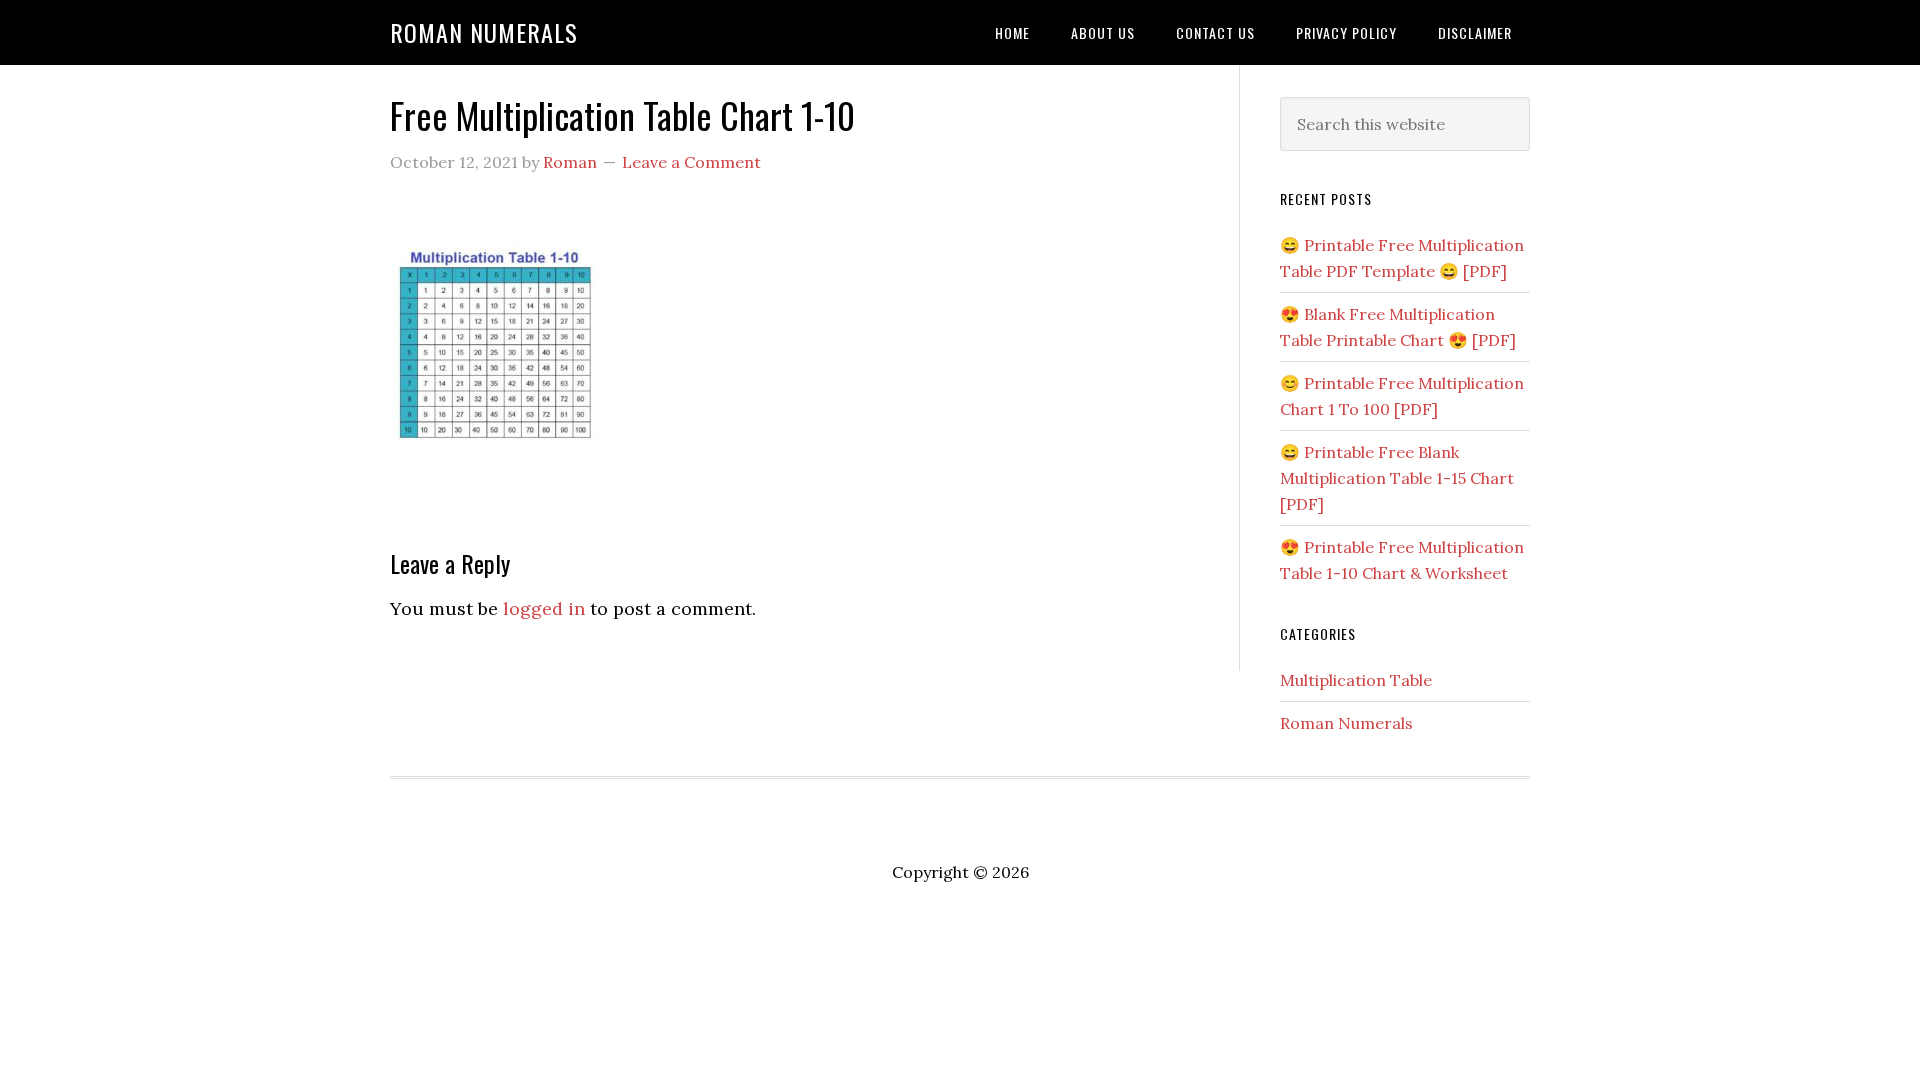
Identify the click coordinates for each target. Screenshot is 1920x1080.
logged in (544, 608)
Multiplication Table (1356, 680)
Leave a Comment (691, 162)
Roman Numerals (484, 32)
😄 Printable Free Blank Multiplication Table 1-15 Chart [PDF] (1397, 478)
